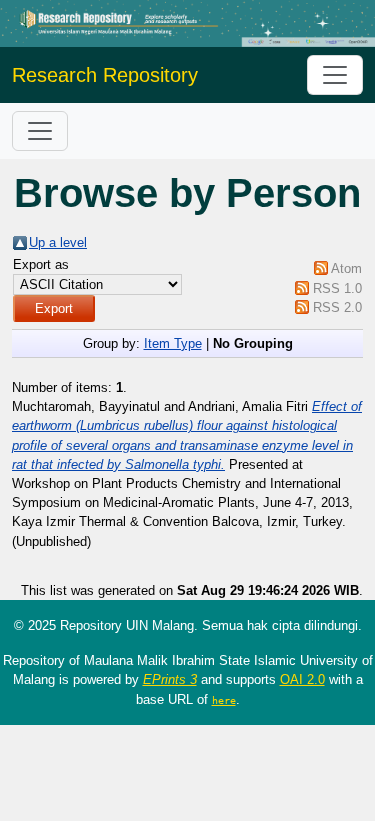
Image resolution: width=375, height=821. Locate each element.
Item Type (173, 343)
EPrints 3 (170, 679)
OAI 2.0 (302, 679)
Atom (346, 268)
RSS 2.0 (337, 307)
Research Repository (105, 75)
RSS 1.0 (337, 288)
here (224, 700)
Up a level (58, 242)
